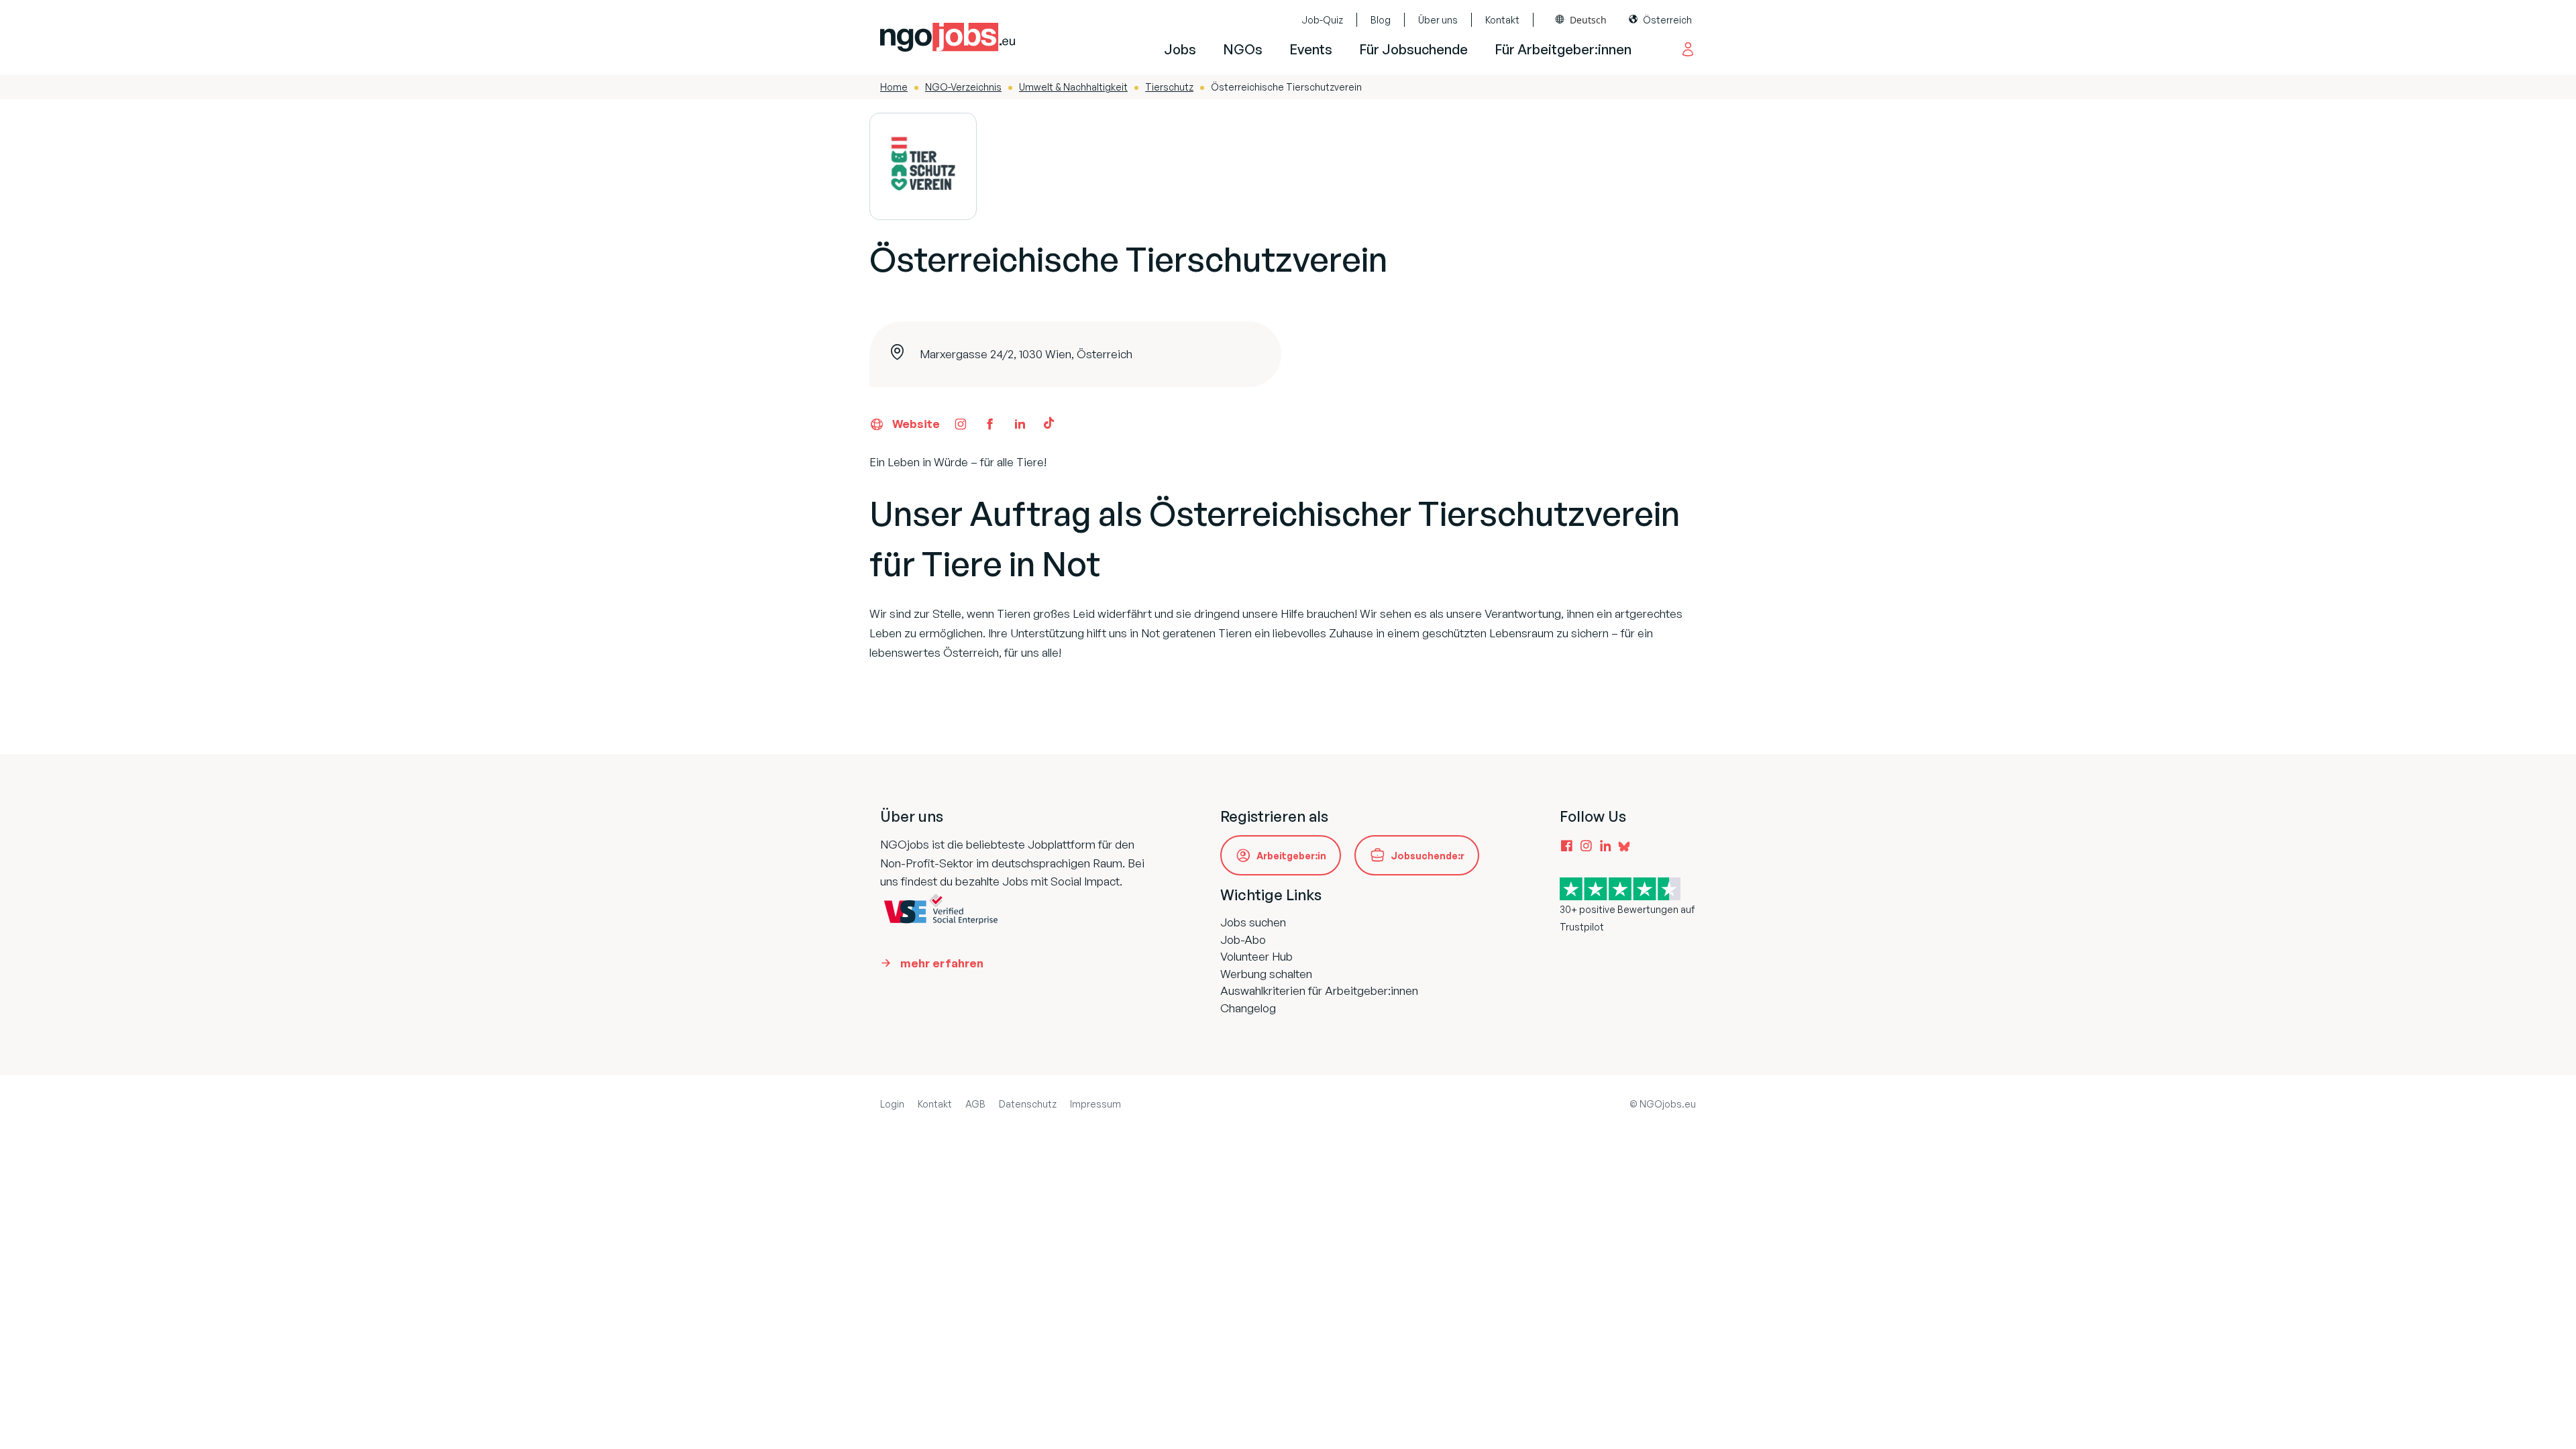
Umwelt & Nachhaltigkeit (1073, 87)
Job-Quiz (1322, 20)
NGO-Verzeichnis (963, 87)
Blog (1381, 20)
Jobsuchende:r (1428, 856)
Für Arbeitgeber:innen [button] (1563, 49)
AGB (975, 1104)
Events (1311, 49)
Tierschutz (1169, 87)
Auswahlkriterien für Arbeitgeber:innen (1319, 990)
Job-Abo (1243, 940)
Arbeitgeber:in (1291, 856)
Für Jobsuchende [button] (1413, 49)
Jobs (1180, 49)
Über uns (1438, 20)
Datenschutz (1028, 1104)
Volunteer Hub (1256, 956)
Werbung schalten (1266, 974)
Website (916, 424)
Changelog (1248, 1008)
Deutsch (1588, 20)
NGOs (1243, 49)
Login (892, 1104)
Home (894, 87)
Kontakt (1502, 20)
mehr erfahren (942, 963)
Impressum (1095, 1104)
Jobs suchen (1253, 922)
